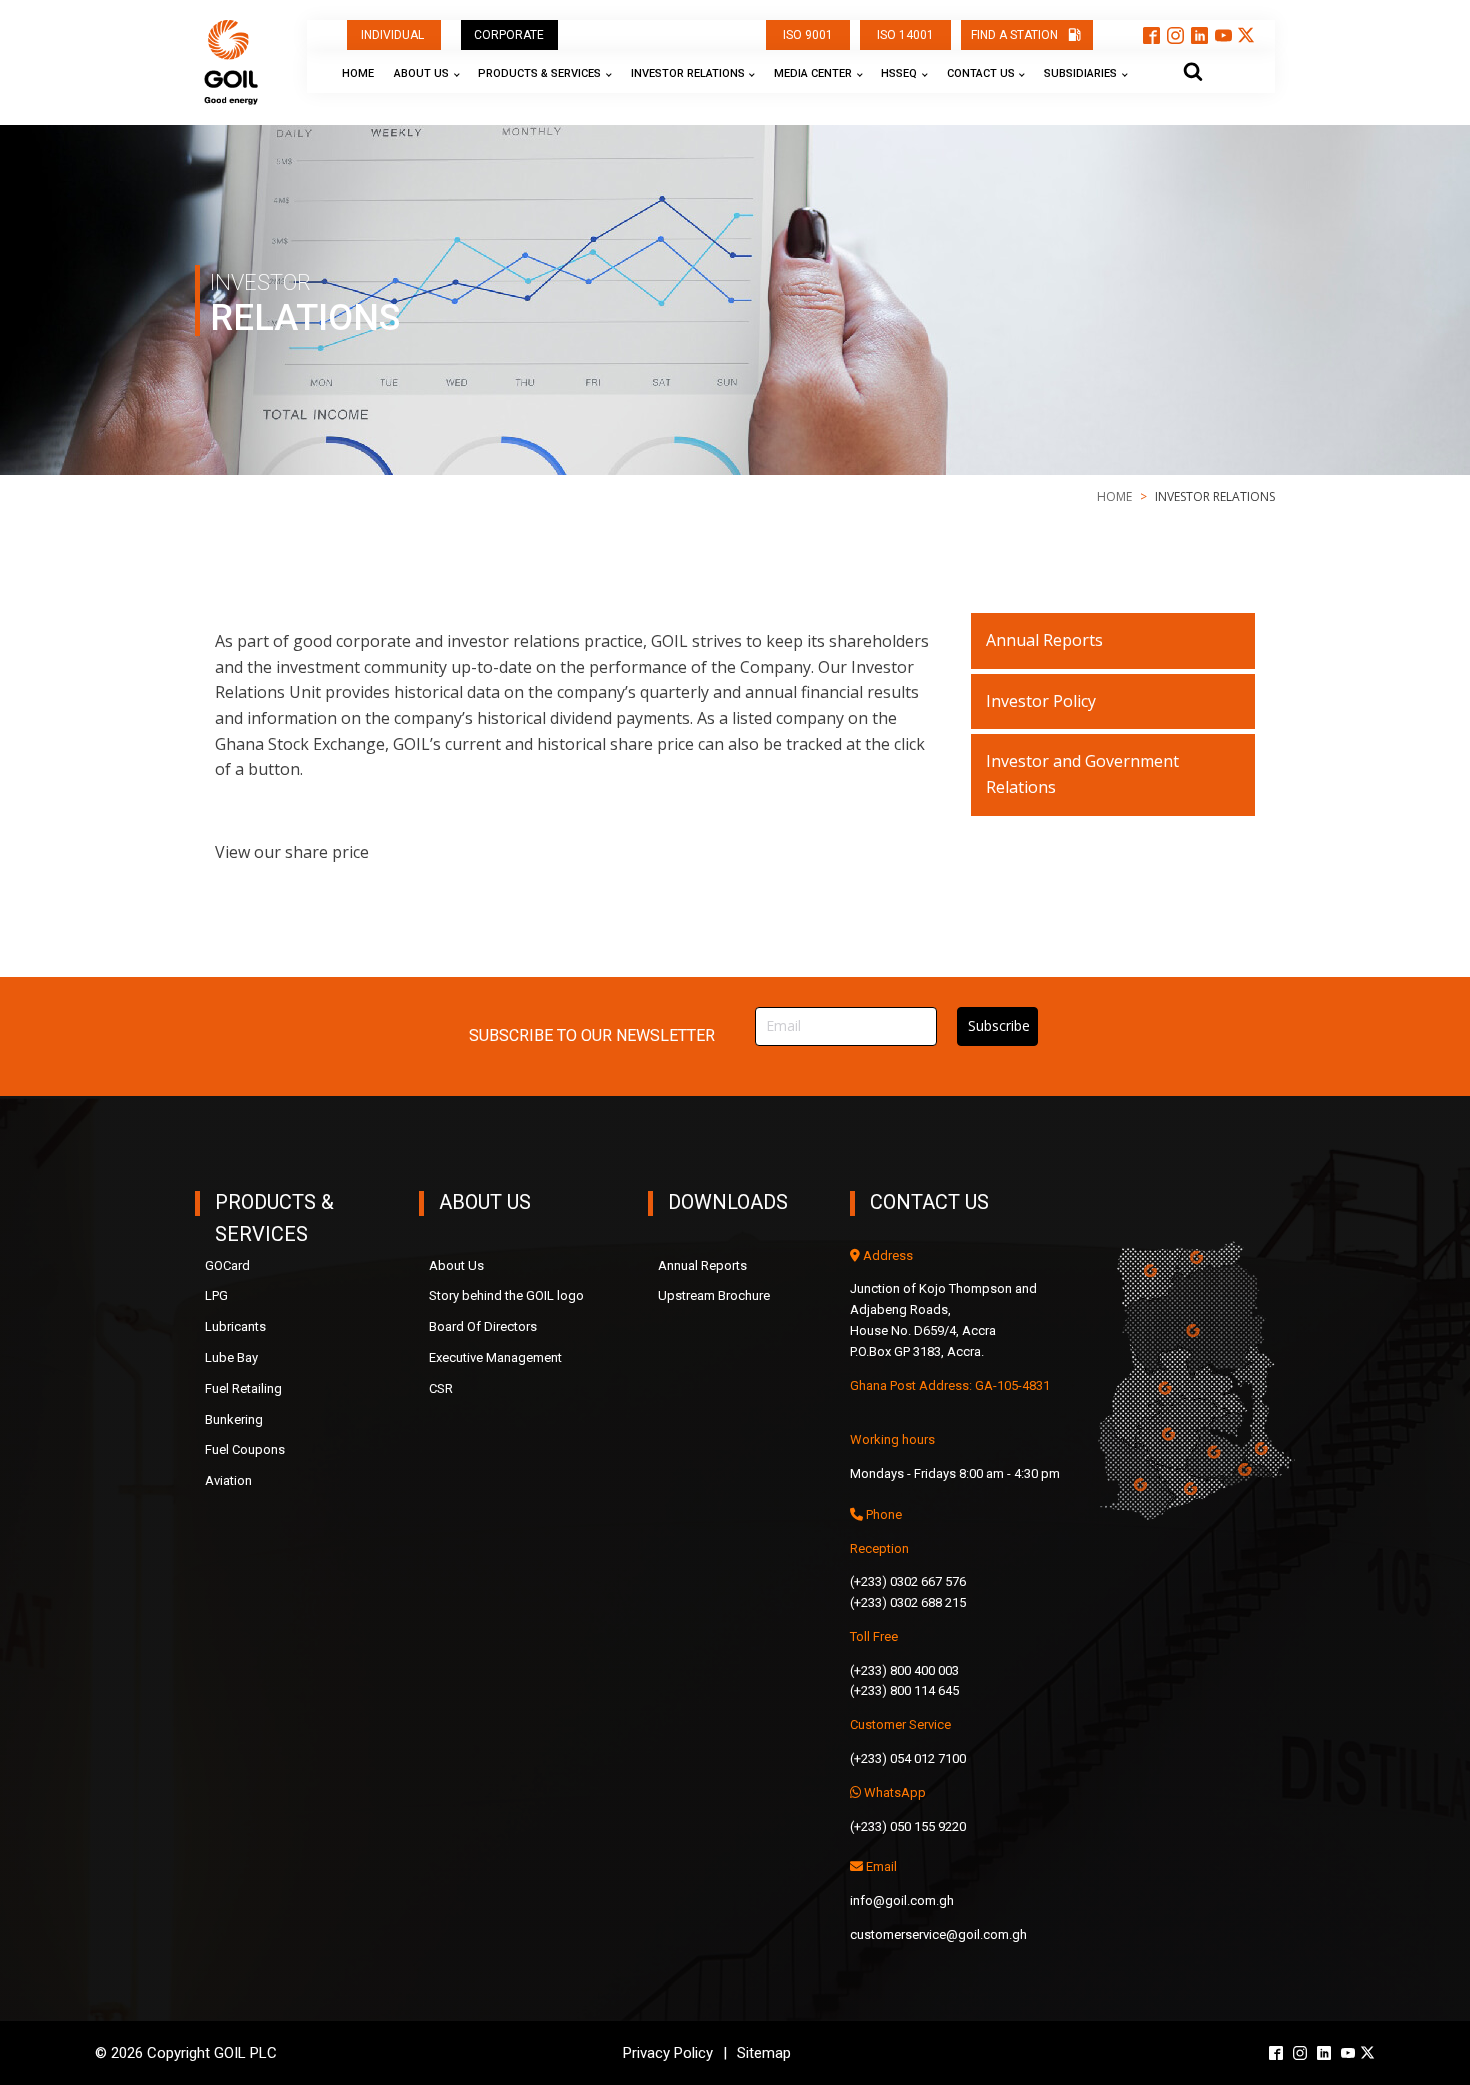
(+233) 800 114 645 (904, 1690)
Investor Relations (688, 73)
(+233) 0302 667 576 (908, 1581)
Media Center (813, 73)
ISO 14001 (905, 35)
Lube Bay (231, 1357)
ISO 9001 (808, 35)
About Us (421, 73)
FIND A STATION (1014, 35)
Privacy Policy (668, 2053)
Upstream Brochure (714, 1295)
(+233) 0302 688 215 (908, 1602)
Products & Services (539, 73)
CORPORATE (509, 35)
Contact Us (981, 73)
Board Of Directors (483, 1326)
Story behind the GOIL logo (506, 1295)
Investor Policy (1041, 701)
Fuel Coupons (245, 1449)
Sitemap (764, 2053)
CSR (441, 1388)
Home (358, 73)
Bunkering (234, 1419)
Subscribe (999, 1025)
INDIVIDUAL (394, 35)
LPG (216, 1295)
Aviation (228, 1480)
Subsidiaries (1080, 73)
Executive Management (495, 1357)
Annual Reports (1044, 640)
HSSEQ (899, 73)
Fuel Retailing (243, 1388)
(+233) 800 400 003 (904, 1670)
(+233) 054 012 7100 (908, 1758)
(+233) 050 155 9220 (908, 1826)
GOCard (227, 1265)
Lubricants (235, 1326)
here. (392, 852)
